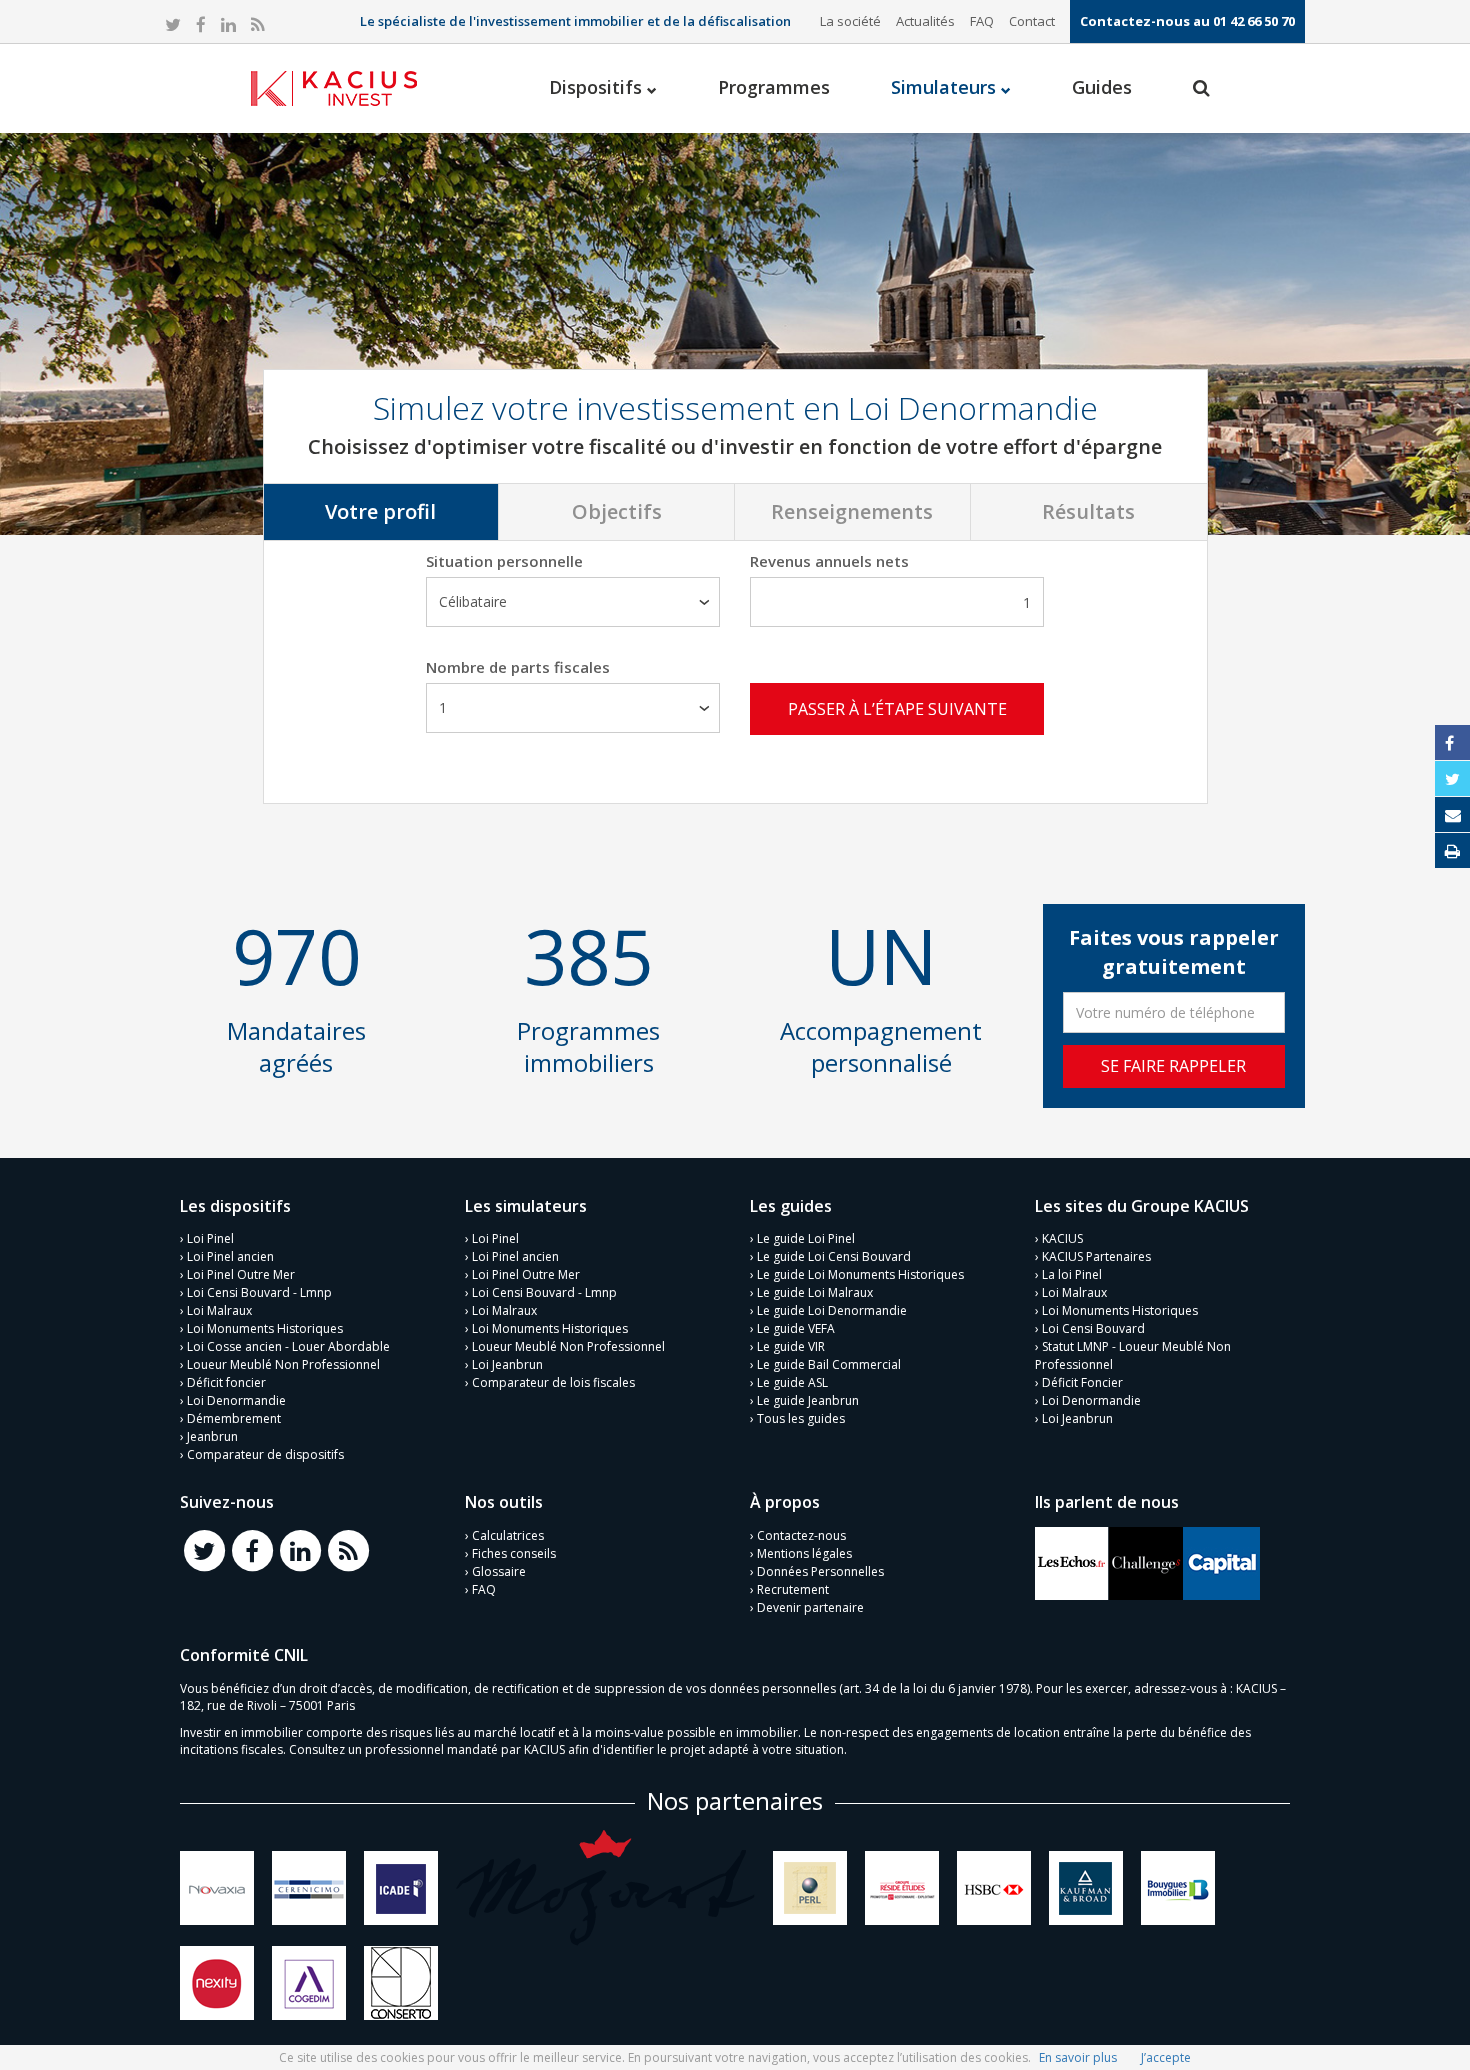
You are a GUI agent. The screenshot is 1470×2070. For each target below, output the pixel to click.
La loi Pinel (1072, 1274)
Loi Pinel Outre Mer (241, 1274)
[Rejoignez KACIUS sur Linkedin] (300, 1549)
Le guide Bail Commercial (829, 1364)
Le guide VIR (791, 1346)
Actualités (925, 21)
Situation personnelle (504, 561)
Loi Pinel (210, 1238)
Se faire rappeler (1173, 1066)
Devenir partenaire (810, 1607)
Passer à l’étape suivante (897, 709)
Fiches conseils (514, 1553)
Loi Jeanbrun (507, 1364)
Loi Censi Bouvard (1093, 1328)
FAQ (982, 21)
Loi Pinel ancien (230, 1256)
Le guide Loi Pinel (806, 1238)
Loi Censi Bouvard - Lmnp (259, 1292)
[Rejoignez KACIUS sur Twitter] (204, 1549)
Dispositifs (598, 87)
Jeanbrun (212, 1436)
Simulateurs (946, 87)
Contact (1032, 21)
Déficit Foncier (1082, 1382)
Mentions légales (804, 1553)
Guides (1102, 87)
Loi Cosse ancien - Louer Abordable (288, 1346)
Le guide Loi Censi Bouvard (834, 1256)
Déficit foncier (226, 1382)
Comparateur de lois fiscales (553, 1382)
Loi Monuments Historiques (265, 1328)
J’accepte (1166, 2057)
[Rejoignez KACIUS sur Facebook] (252, 1549)
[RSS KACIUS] (257, 25)
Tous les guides (801, 1418)
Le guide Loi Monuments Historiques (860, 1274)
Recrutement (793, 1589)
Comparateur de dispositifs (265, 1454)
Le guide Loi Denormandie (832, 1310)
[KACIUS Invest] (334, 88)
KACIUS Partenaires (1096, 1256)
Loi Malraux (219, 1310)
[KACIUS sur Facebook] (201, 25)
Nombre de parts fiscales (518, 667)
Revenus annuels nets (829, 561)
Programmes (774, 87)
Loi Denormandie (236, 1400)
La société (850, 21)
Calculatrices (508, 1535)
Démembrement (234, 1418)
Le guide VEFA (796, 1328)
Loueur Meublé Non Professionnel (283, 1364)
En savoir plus (1078, 2057)
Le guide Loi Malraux (815, 1292)
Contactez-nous (801, 1535)
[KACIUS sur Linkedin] (228, 25)
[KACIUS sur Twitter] (173, 25)
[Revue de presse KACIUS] (1072, 1562)
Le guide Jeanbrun (808, 1400)
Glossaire (499, 1571)
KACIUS (1062, 1238)
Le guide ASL (792, 1382)
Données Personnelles (820, 1571)
